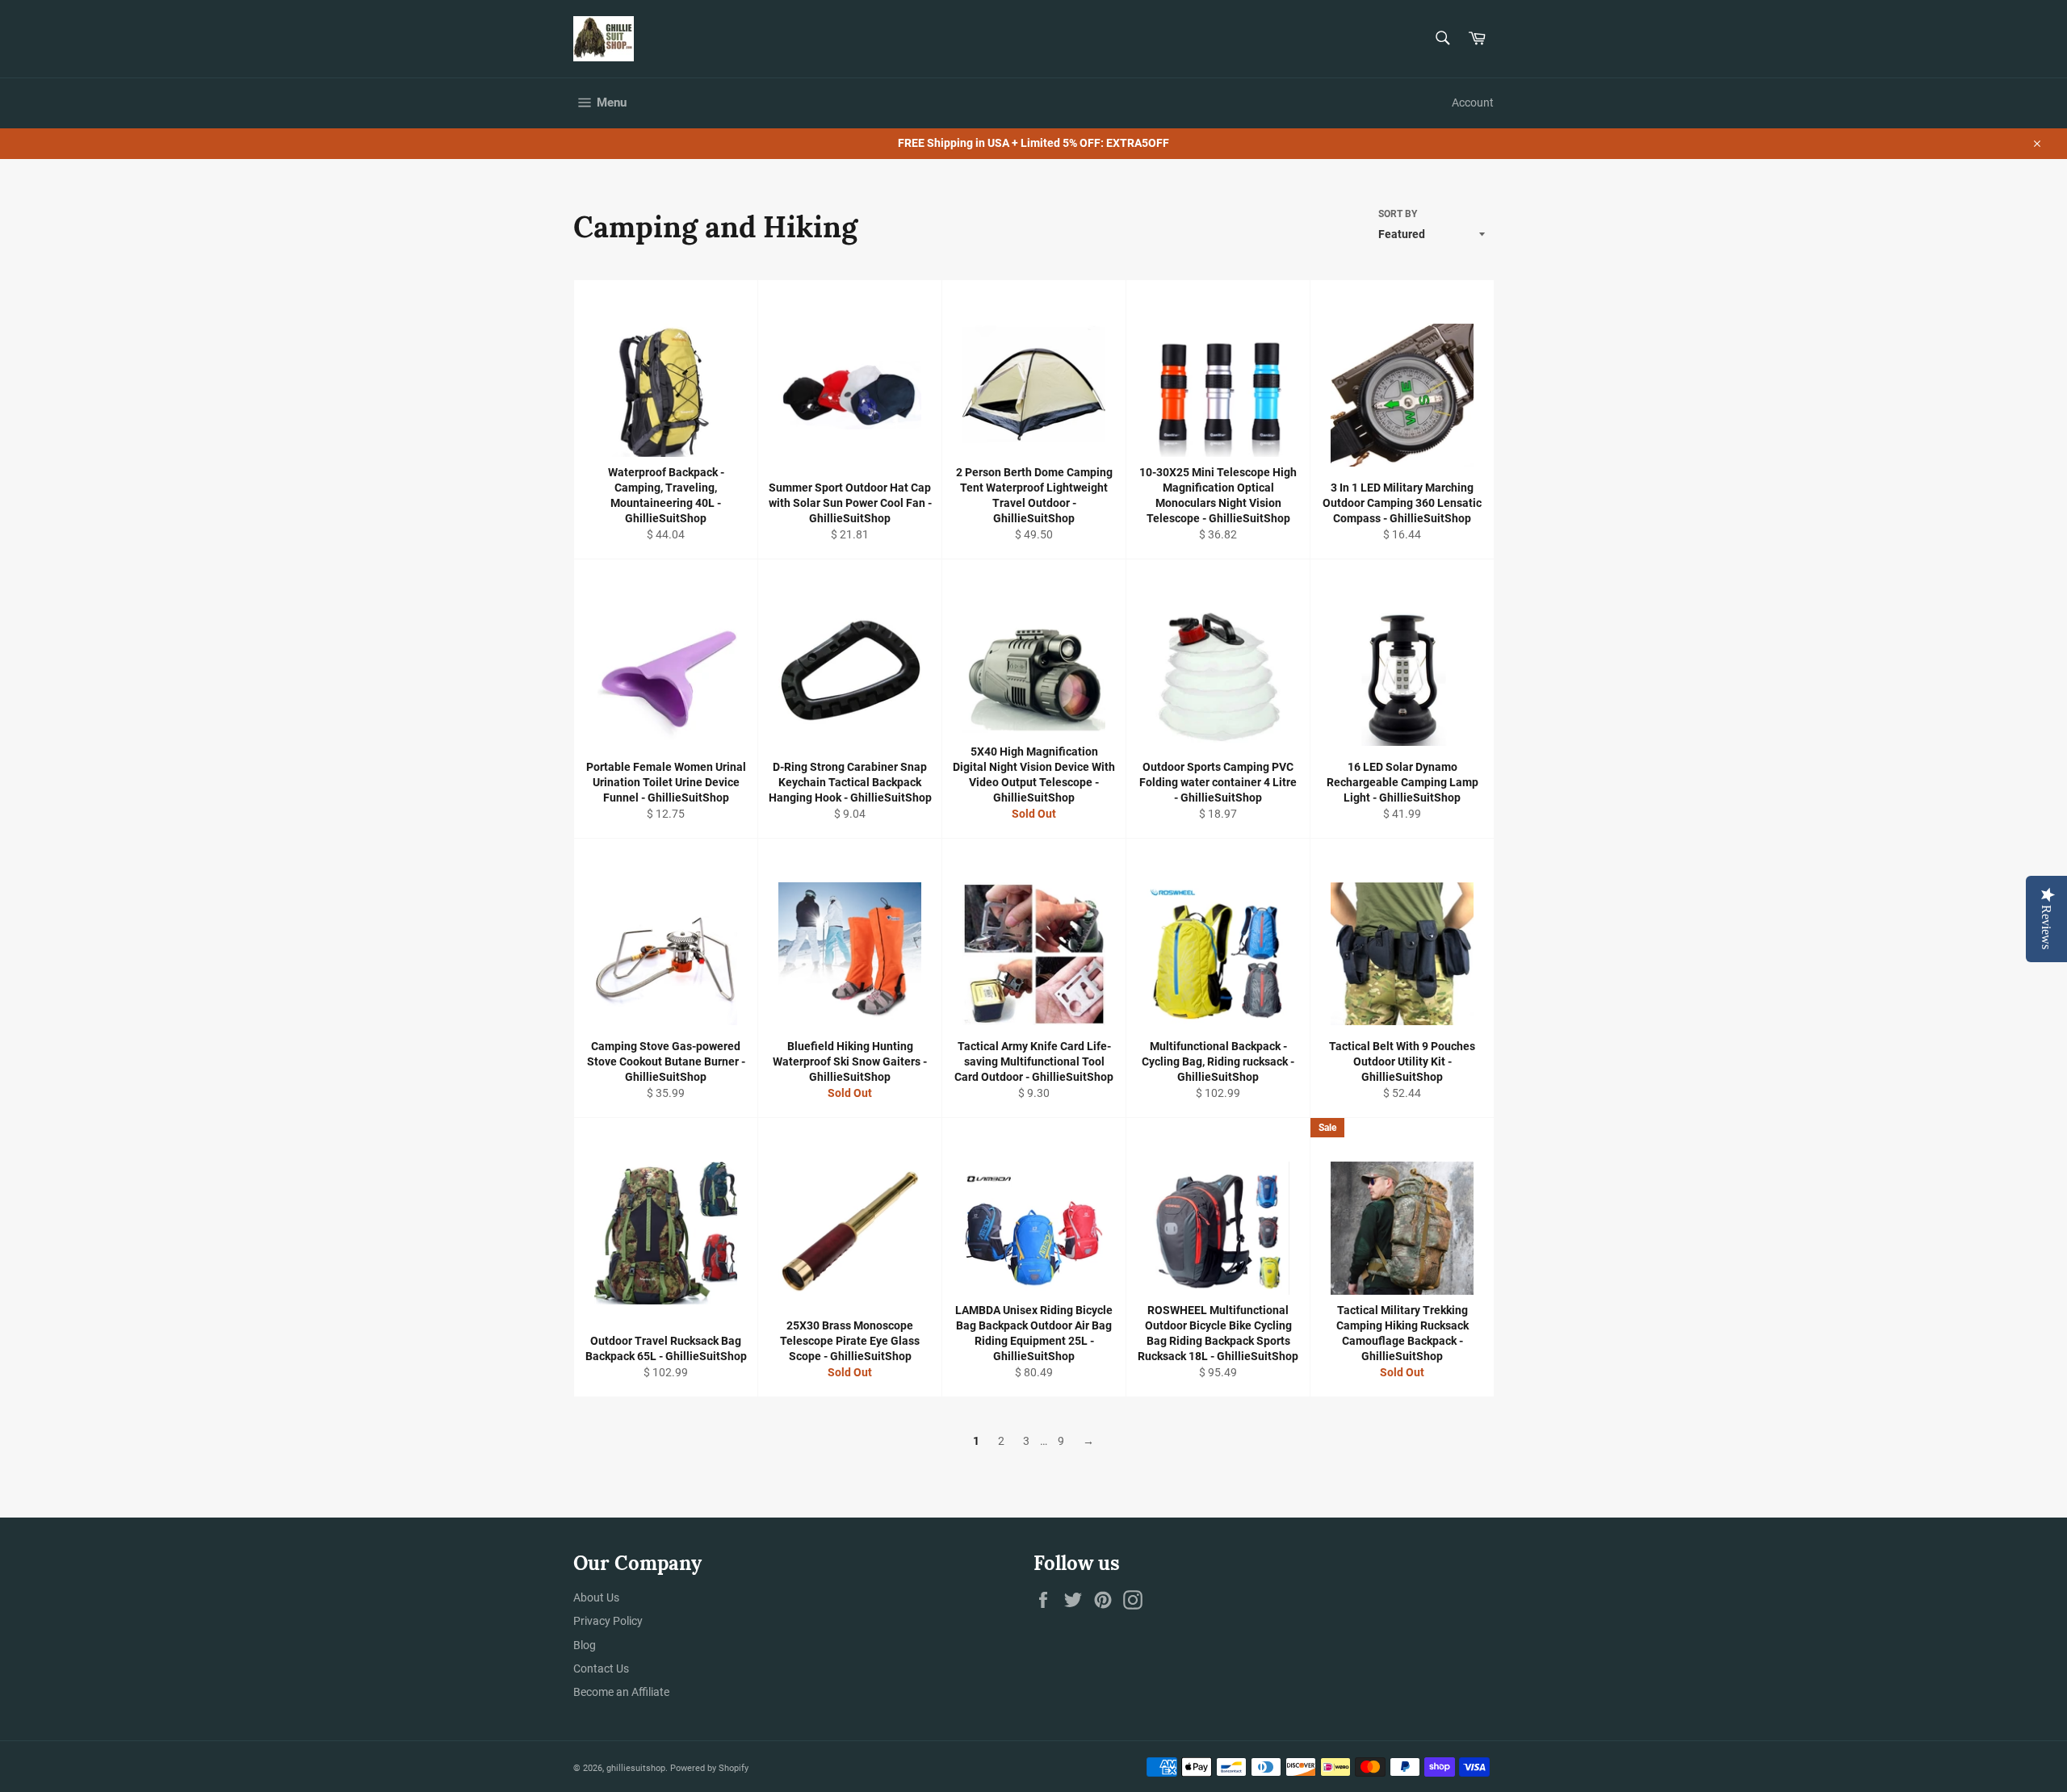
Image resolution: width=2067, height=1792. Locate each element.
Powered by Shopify (709, 1768)
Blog (585, 1645)
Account (1473, 103)
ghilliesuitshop (636, 1768)
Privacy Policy (608, 1621)
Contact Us (601, 1668)
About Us (596, 1597)
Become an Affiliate (621, 1692)
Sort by (1398, 214)
